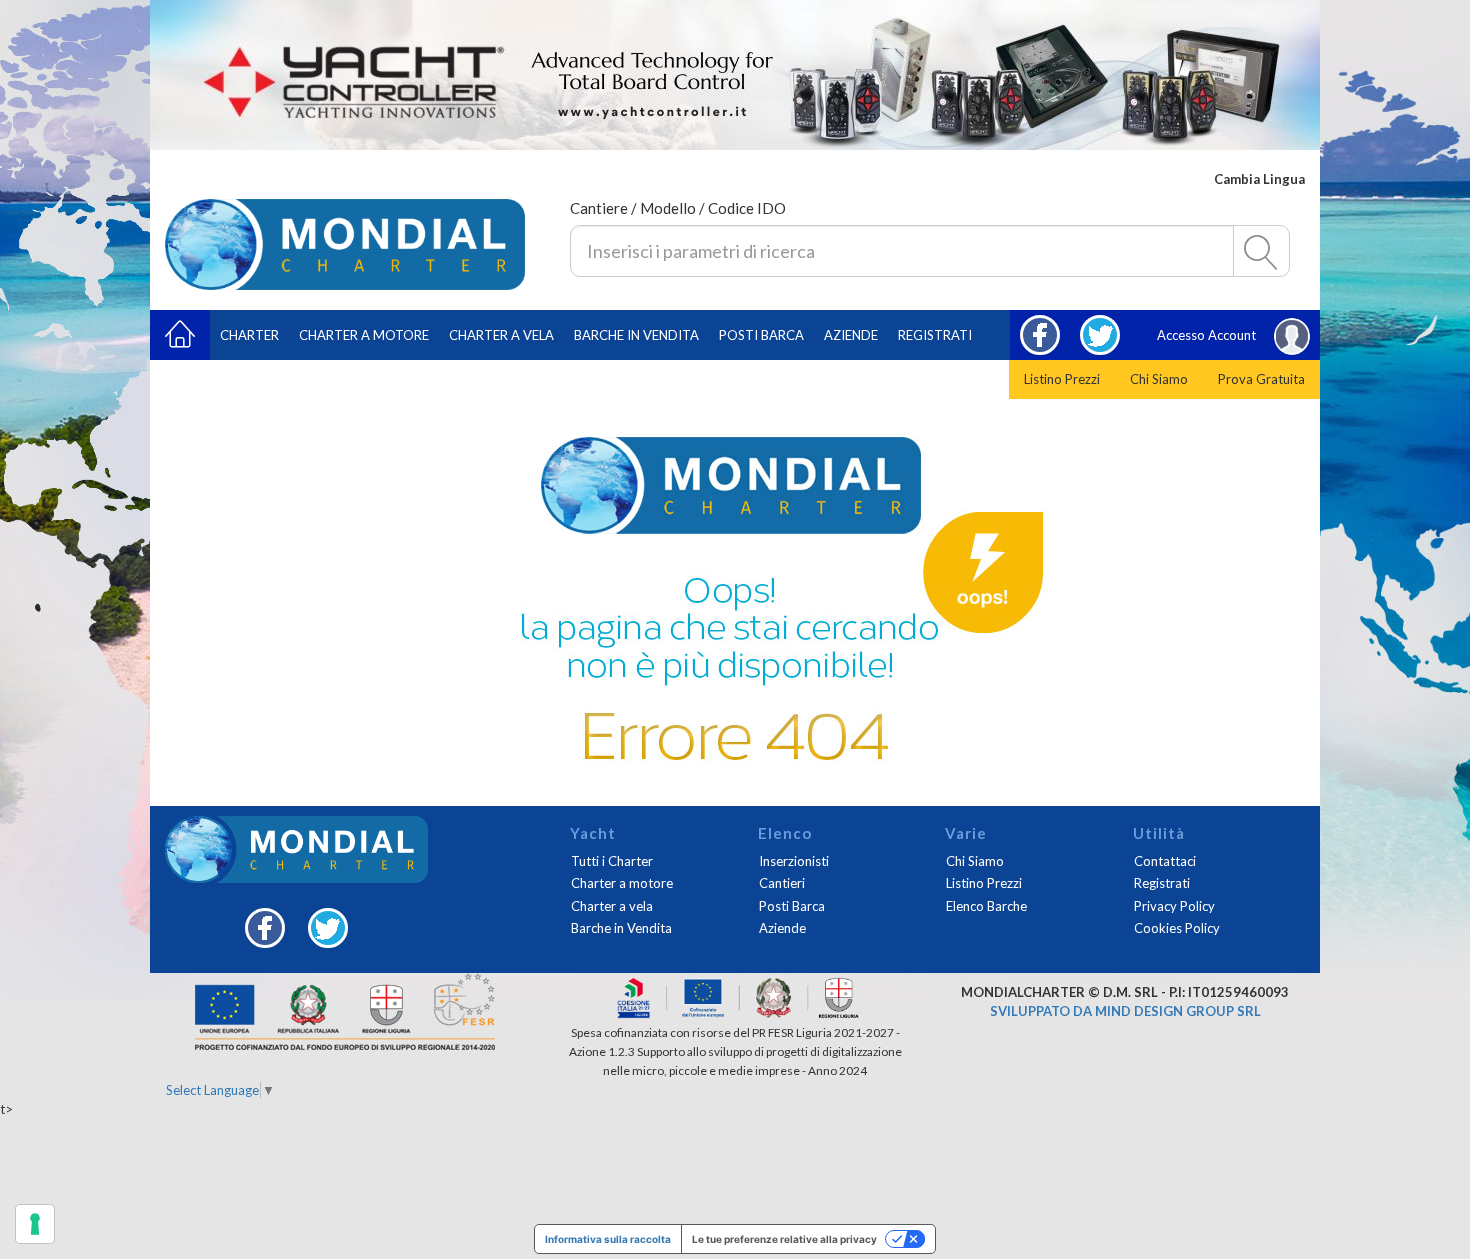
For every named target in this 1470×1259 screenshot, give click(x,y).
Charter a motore (364, 335)
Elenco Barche (986, 906)
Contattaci (1165, 861)
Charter (249, 335)
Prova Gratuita (1261, 379)
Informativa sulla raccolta (608, 1239)
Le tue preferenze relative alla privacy (784, 1239)
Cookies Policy (1177, 928)
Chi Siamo (1159, 379)
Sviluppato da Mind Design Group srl (1125, 1011)
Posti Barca (761, 335)
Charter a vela (501, 335)
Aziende (851, 335)
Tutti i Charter (612, 861)
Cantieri (782, 883)
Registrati (935, 335)
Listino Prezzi (1062, 379)
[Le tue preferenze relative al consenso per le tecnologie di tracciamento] (35, 1224)
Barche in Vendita (621, 928)
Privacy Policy (1174, 906)
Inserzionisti (794, 861)
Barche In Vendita (636, 335)
